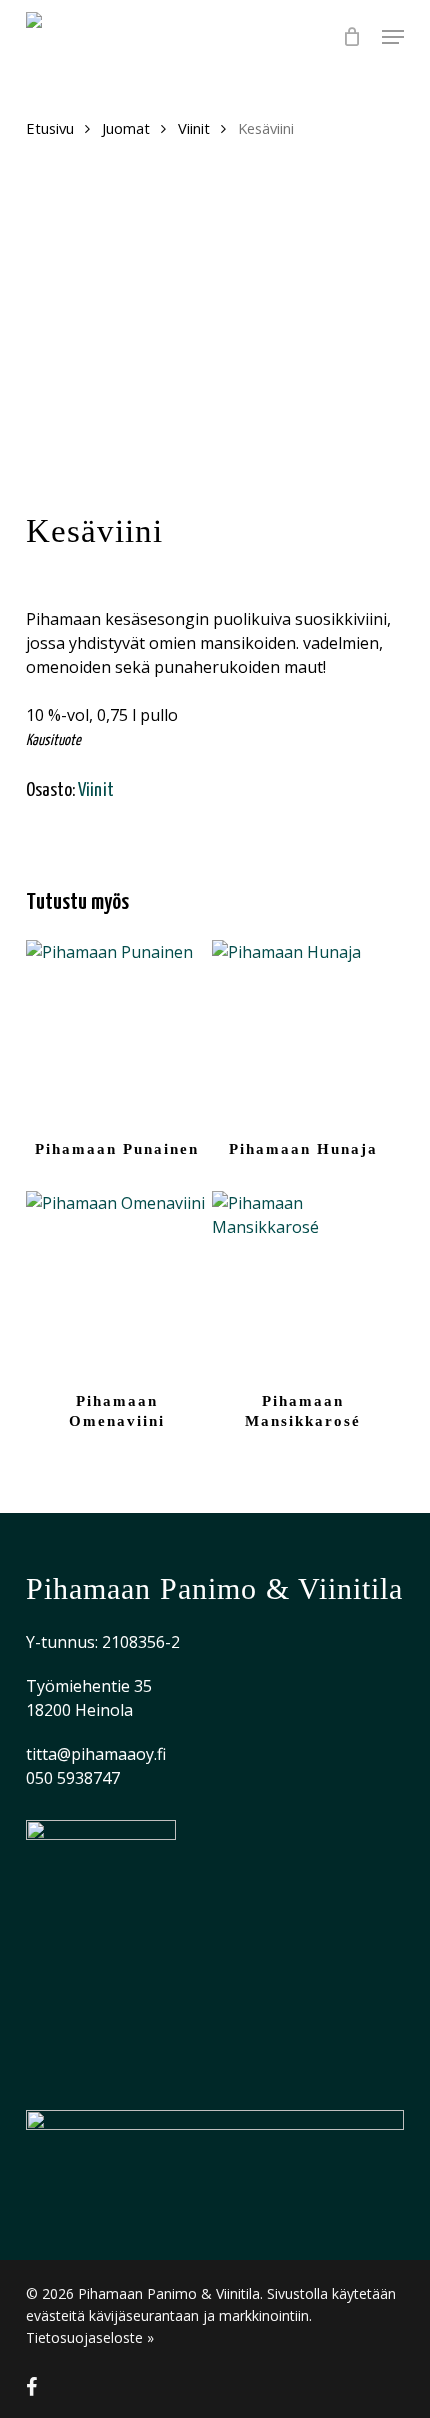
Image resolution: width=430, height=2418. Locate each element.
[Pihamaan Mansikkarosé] (303, 1282)
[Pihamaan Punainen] (117, 1031)
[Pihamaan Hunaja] (303, 1031)
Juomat (126, 128)
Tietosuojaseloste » (90, 2337)
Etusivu (50, 128)
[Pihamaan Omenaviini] (117, 1282)
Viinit (194, 128)
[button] (393, 37)
